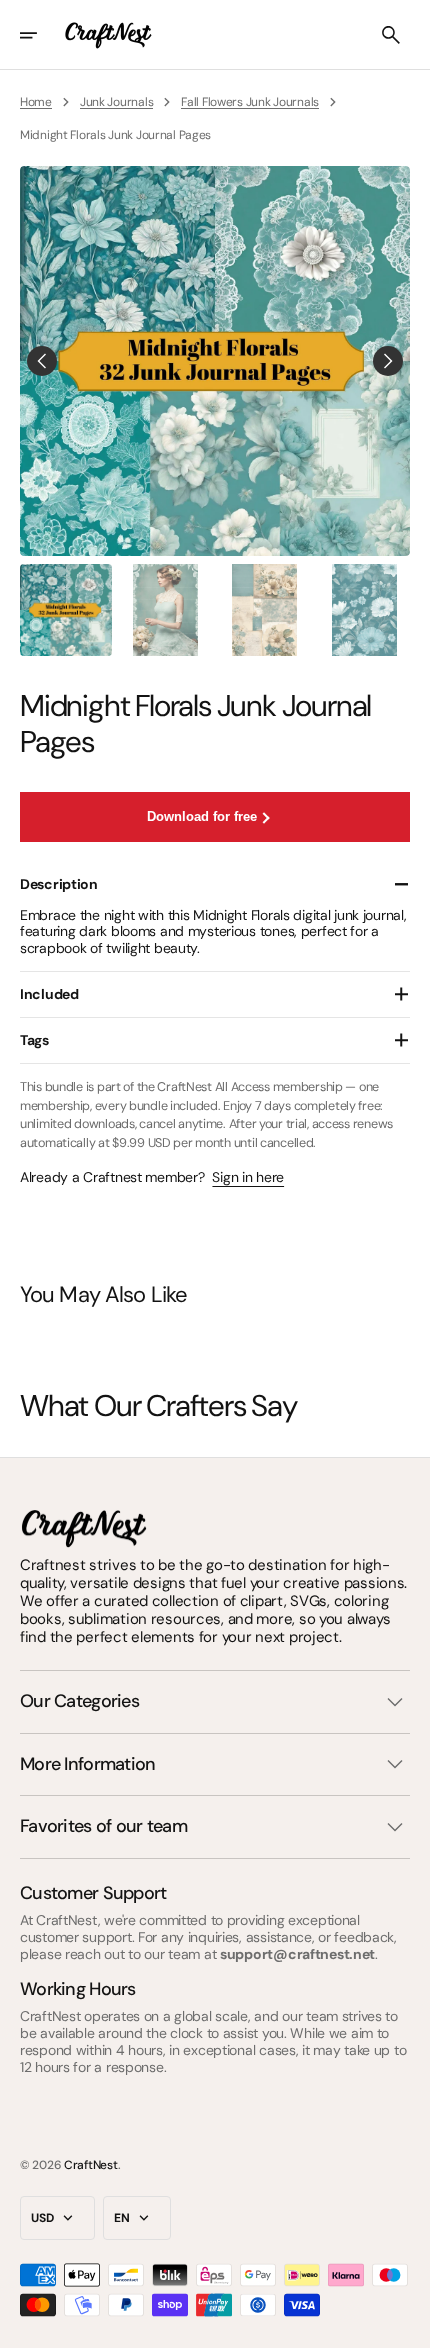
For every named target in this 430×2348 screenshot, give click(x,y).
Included (49, 994)
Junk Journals (116, 102)
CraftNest (90, 2165)
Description (59, 884)
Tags (34, 1040)
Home (36, 102)
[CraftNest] (109, 35)
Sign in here (248, 1177)
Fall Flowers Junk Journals (250, 102)
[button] (42, 35)
